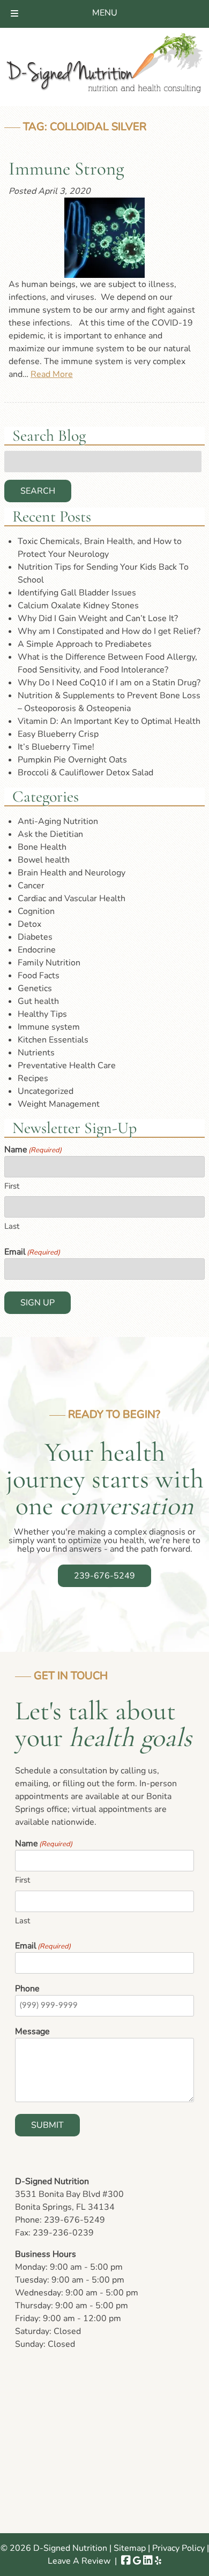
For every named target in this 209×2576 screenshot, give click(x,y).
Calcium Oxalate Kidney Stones (78, 606)
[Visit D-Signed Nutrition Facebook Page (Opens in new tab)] (126, 2561)
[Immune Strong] (104, 238)
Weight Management (59, 1104)
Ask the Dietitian (50, 834)
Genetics (35, 988)
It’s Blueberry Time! (56, 747)
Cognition (36, 911)
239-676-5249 (104, 1576)
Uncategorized (46, 1091)
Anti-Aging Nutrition (58, 821)
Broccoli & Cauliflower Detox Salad (85, 773)
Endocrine (37, 950)
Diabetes (35, 937)
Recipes (33, 1078)
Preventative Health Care (67, 1066)
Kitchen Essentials (53, 1040)
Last (12, 1226)
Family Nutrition (49, 963)
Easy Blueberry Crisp (58, 734)
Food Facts (39, 976)
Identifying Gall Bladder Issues (77, 593)
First (12, 1186)
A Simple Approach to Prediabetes (85, 644)
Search (38, 491)
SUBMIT (47, 2125)
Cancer (31, 886)
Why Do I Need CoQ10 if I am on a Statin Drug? (109, 683)
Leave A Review (79, 2561)
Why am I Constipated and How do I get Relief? (109, 631)
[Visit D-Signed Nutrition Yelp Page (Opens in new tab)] (158, 2561)
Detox (29, 924)
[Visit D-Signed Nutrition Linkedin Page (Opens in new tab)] (148, 2561)
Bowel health (44, 860)
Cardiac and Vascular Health (72, 898)
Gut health (38, 1001)
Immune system (49, 1027)
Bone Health (42, 847)
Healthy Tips (42, 1014)
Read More (52, 374)
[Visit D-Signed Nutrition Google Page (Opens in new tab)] (137, 2561)
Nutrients (36, 1053)
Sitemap (130, 2548)
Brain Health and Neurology (72, 873)
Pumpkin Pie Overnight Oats (72, 760)
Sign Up (38, 1303)
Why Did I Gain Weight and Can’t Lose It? (98, 618)
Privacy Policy (178, 2548)
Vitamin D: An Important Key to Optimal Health (109, 721)
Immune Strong (66, 169)
